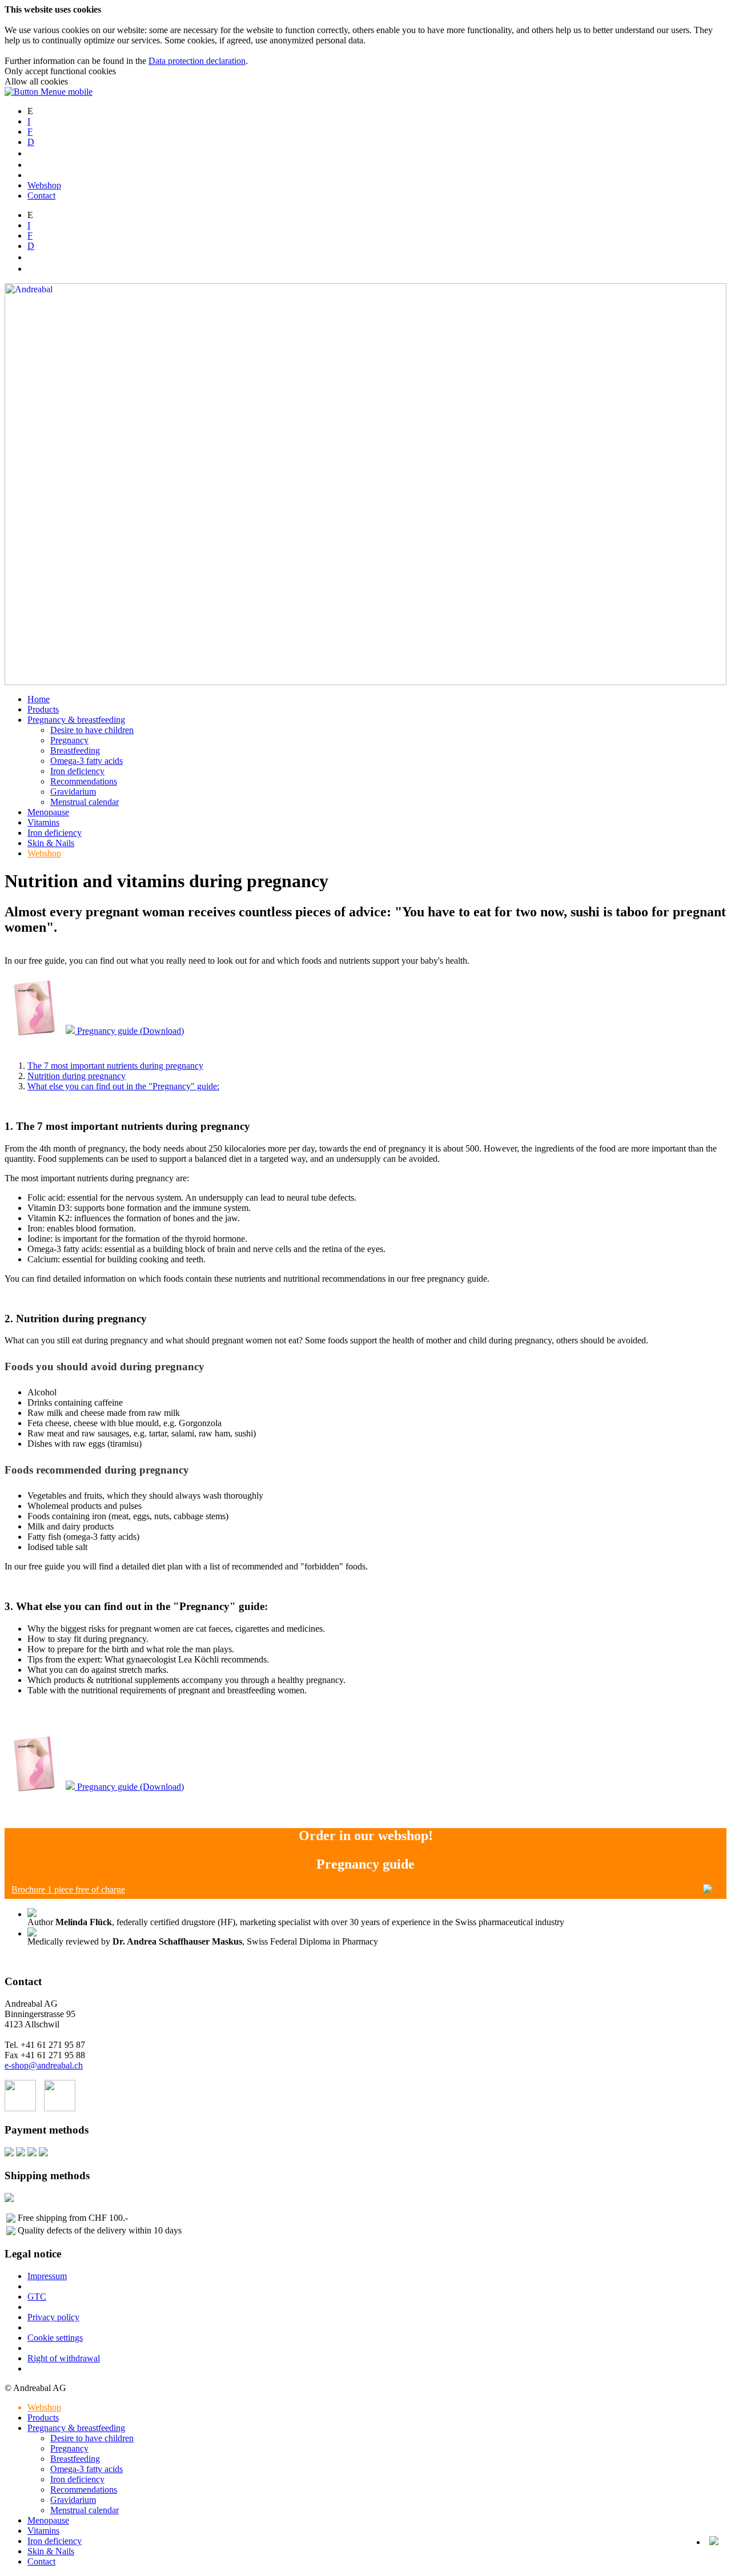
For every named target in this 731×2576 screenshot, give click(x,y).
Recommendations (84, 781)
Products (43, 709)
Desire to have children (92, 730)
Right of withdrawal (64, 2358)
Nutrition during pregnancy (77, 1076)
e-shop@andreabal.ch (44, 2065)
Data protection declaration (197, 61)
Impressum (47, 2276)
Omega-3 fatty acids (87, 761)
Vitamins (43, 822)
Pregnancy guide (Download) (129, 1031)
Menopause (48, 812)
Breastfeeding (75, 750)
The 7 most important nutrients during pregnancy (115, 1066)
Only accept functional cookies (60, 71)
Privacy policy (53, 2317)
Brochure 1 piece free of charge (68, 1889)
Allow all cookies (36, 81)
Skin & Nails (51, 843)
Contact (41, 196)
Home (39, 699)
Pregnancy (69, 740)
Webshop (44, 185)
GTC (37, 2297)
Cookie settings (55, 2338)
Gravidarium (73, 792)
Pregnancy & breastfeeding (76, 720)
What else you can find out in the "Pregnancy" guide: (123, 1086)
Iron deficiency (77, 771)
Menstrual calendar (85, 802)
